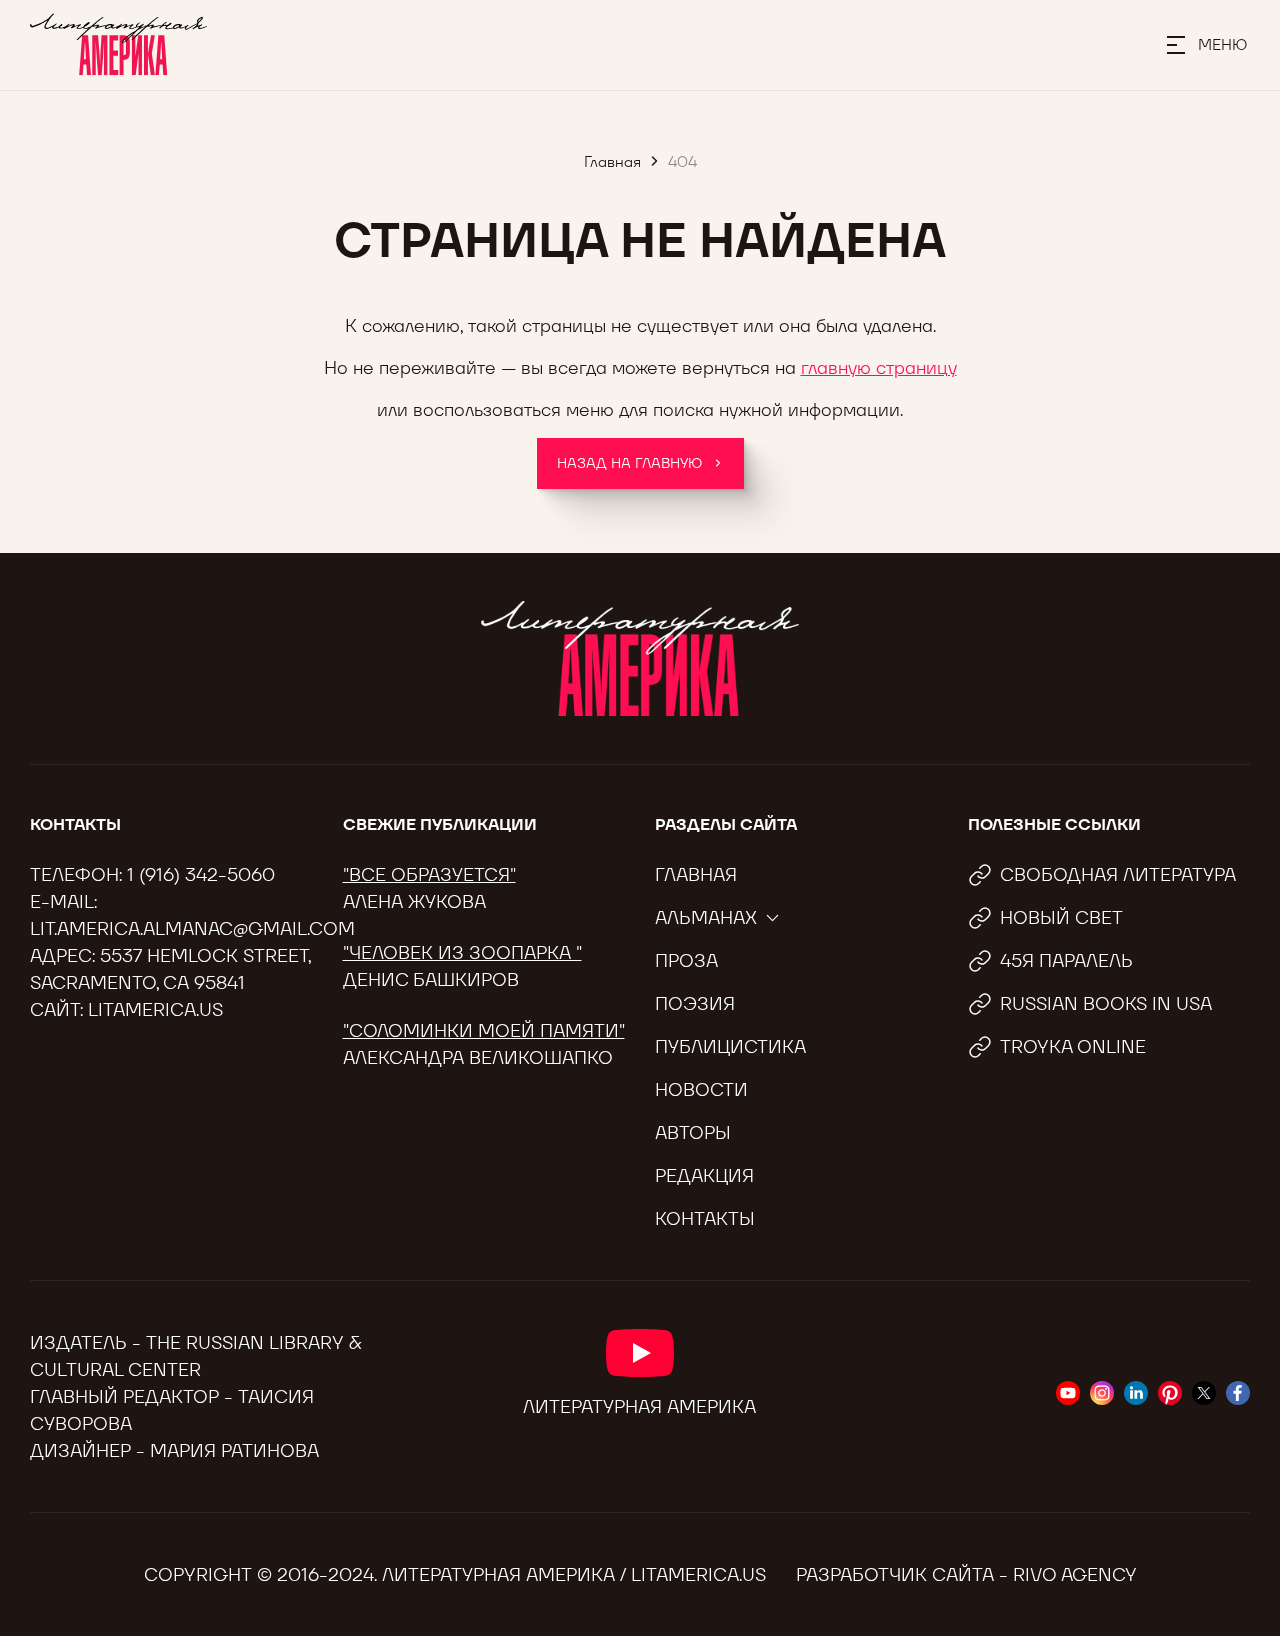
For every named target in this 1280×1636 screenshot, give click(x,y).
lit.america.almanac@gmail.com (192, 928)
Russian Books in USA (1106, 1003)
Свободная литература (1118, 874)
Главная (696, 874)
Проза (686, 960)
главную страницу (879, 367)
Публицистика (730, 1046)
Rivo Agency (1075, 1574)
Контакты (705, 1218)
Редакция (704, 1175)
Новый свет (1061, 917)
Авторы (693, 1132)
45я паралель (1066, 960)
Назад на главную (629, 463)
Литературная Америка (639, 1406)
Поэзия (695, 1003)
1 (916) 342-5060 (201, 874)
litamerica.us (155, 1009)
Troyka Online (1073, 1046)
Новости (701, 1089)
